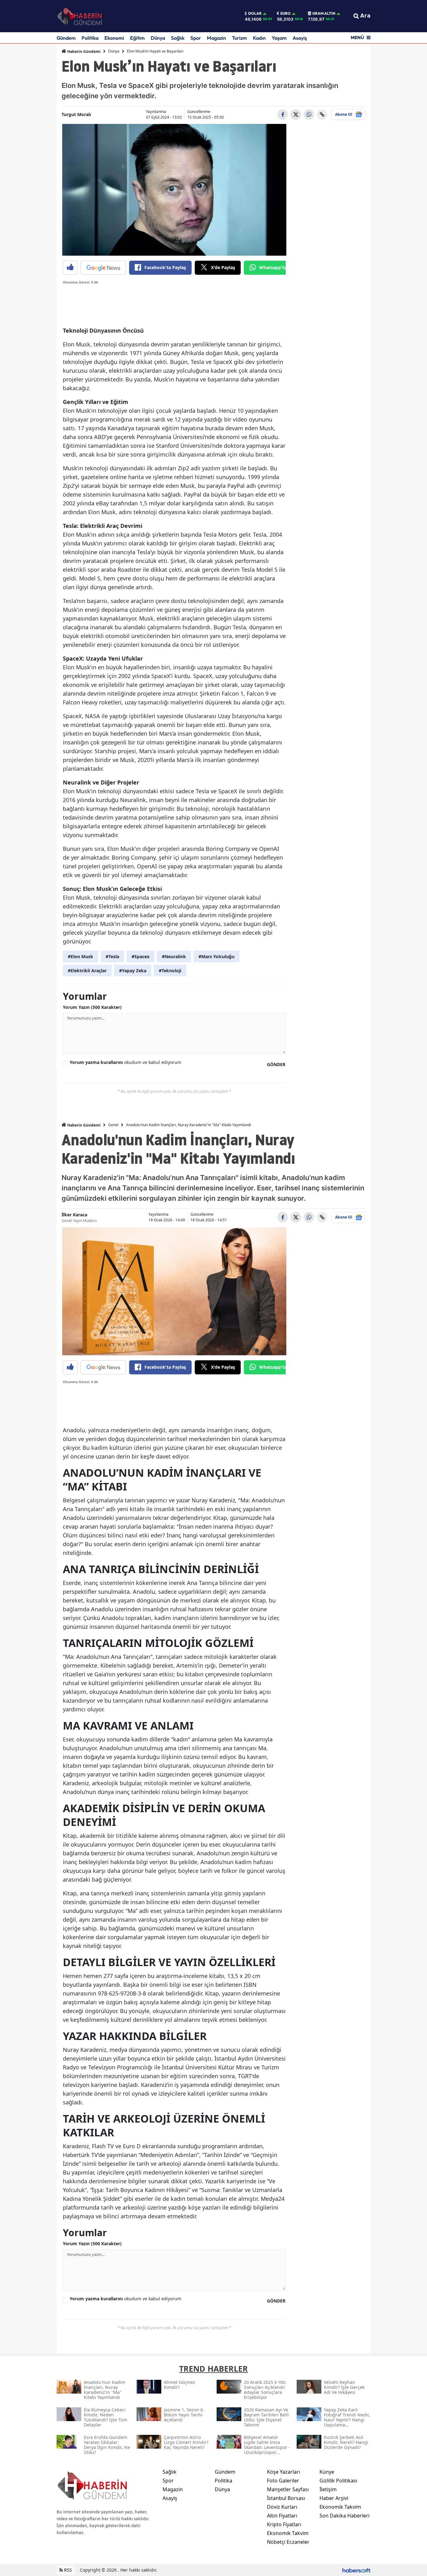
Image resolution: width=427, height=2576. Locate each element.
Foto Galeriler (283, 2481)
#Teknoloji (170, 971)
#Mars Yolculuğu (216, 956)
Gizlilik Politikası (338, 2481)
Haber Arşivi (334, 2498)
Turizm (239, 38)
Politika (90, 38)
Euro (286, 13)
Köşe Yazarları (284, 2472)
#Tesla (112, 956)
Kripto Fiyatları (284, 2524)
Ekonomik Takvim (288, 2533)
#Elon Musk (80, 956)
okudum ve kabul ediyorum (126, 1062)
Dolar (255, 13)
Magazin (216, 38)
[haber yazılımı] (356, 2570)
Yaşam (279, 38)
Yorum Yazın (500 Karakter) (92, 1007)
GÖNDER (276, 1064)
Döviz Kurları (282, 2507)
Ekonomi (114, 38)
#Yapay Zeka (133, 971)
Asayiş (300, 38)
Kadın (259, 38)
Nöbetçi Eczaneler (288, 2542)
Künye (327, 2472)
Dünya (158, 38)
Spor (196, 38)
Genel (113, 1125)
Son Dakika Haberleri (344, 2516)
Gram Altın (324, 13)
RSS (67, 2570)
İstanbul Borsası (286, 2498)
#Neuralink (174, 956)
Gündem (66, 38)
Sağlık (178, 38)
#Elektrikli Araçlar (87, 971)
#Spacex (141, 956)
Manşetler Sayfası (288, 2489)
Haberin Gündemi (83, 51)
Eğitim (137, 38)
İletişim (328, 2489)
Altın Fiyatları (282, 2516)
